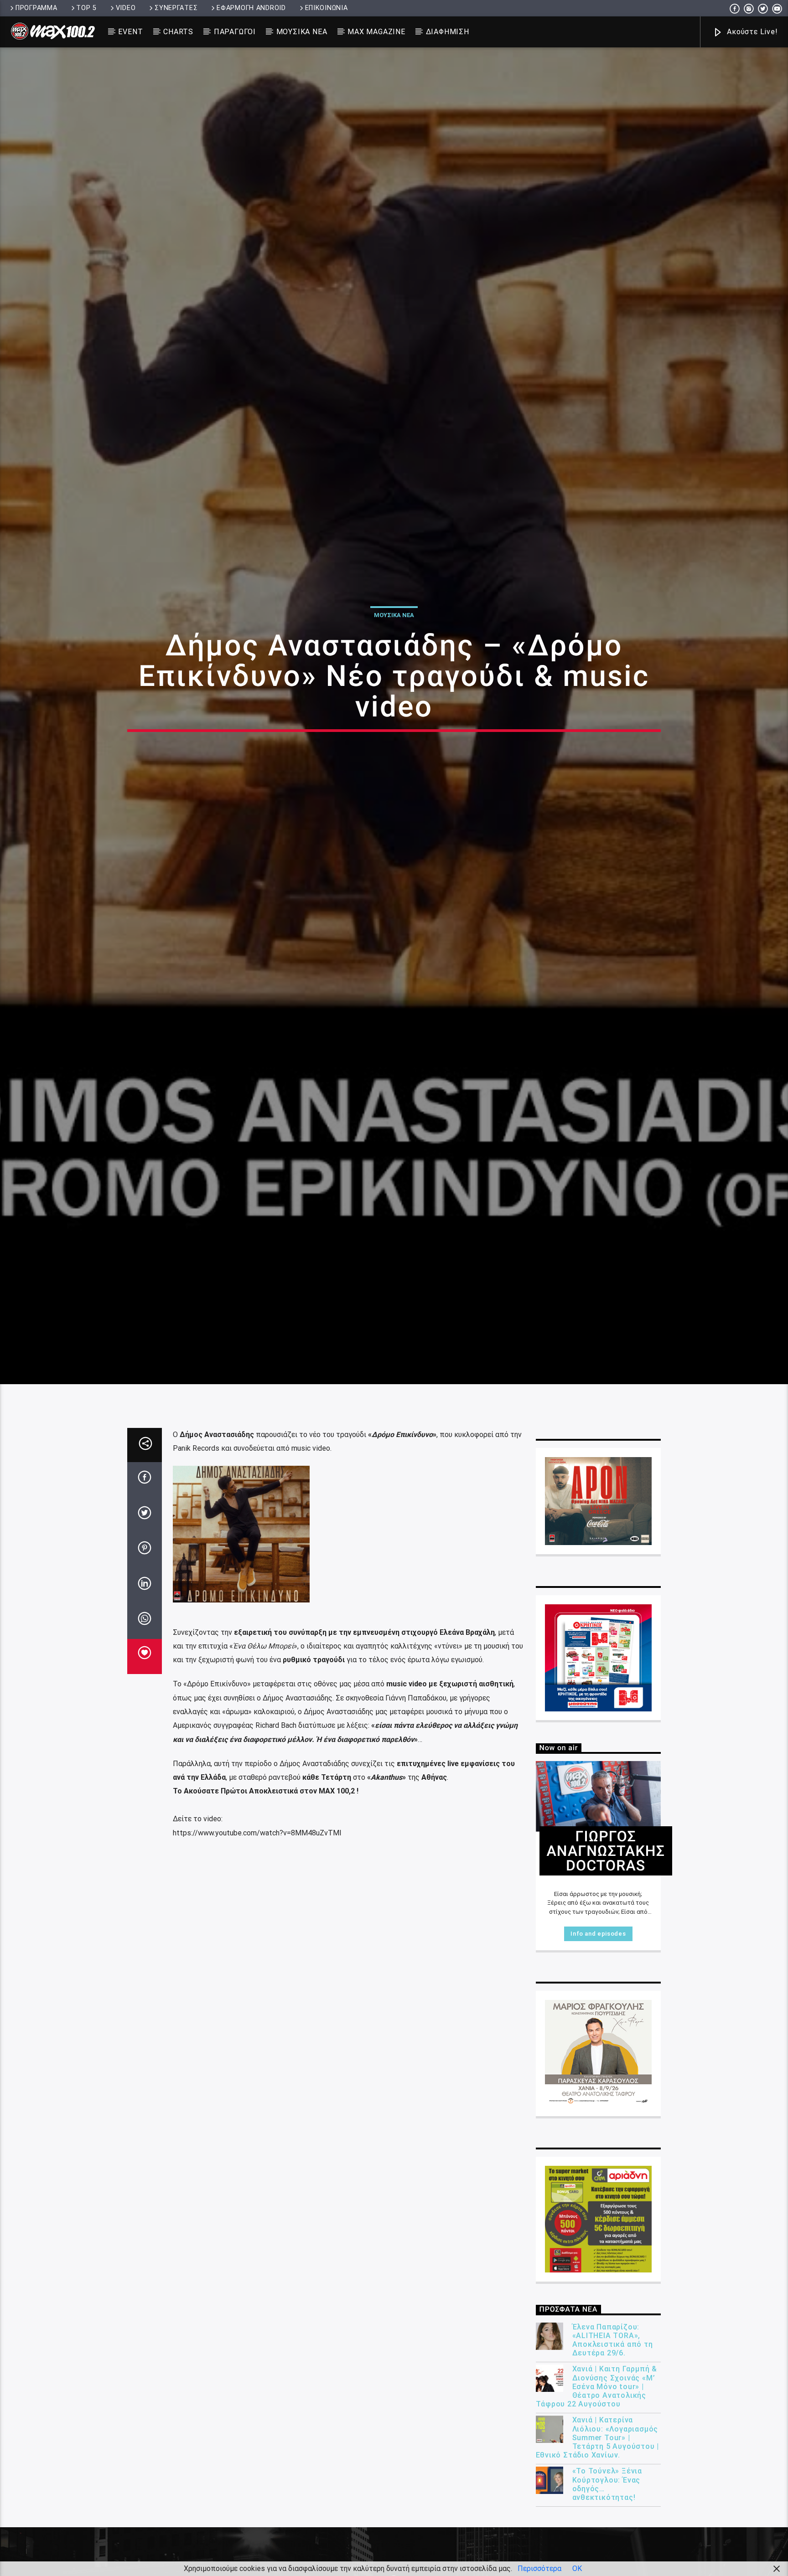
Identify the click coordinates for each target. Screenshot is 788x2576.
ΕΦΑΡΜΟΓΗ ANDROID (251, 8)
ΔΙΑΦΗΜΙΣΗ (448, 32)
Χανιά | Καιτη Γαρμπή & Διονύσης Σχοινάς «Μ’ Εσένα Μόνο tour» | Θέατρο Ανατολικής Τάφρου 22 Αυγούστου (597, 2515)
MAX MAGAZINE (376, 32)
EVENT (130, 32)
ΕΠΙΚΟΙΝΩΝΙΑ (327, 8)
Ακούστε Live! (751, 32)
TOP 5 (86, 8)
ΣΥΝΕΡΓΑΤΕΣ (176, 8)
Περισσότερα (539, 2568)
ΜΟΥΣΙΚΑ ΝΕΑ (302, 32)
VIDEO (126, 8)
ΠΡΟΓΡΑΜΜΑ (36, 8)
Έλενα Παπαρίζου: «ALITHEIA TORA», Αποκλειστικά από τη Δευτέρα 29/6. (613, 2468)
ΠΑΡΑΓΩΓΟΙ (235, 32)
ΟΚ (577, 2568)
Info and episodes (598, 2062)
